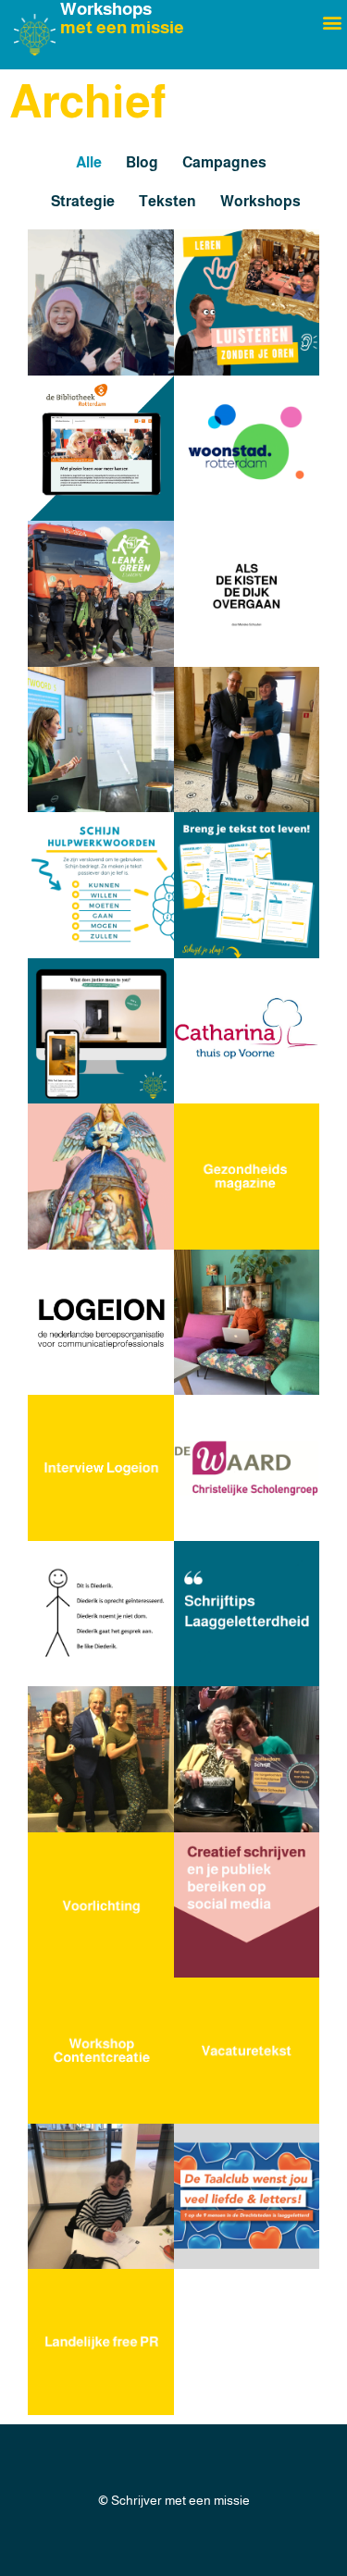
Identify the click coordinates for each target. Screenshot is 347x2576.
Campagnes (224, 162)
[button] (332, 22)
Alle (89, 162)
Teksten (167, 201)
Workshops (260, 201)
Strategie (83, 201)
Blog (142, 162)
